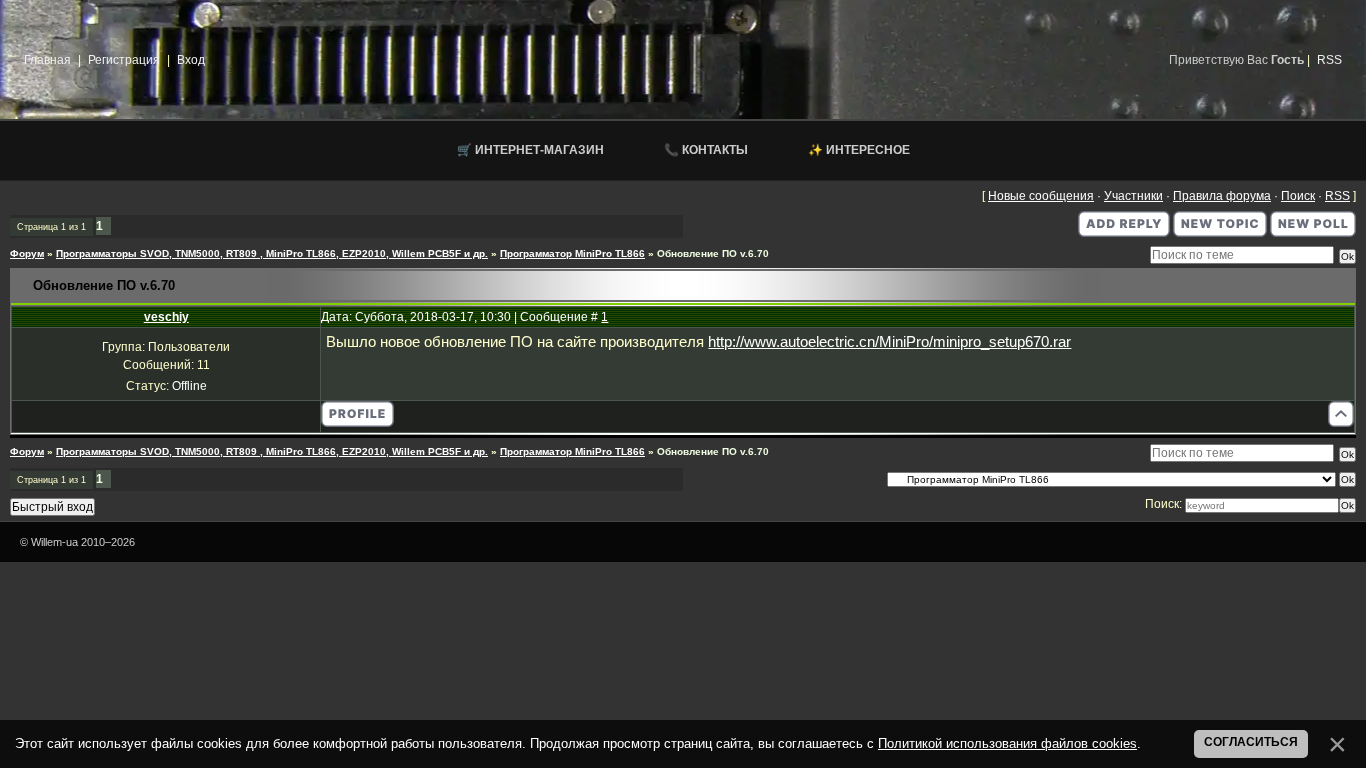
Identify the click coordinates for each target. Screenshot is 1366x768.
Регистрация (124, 60)
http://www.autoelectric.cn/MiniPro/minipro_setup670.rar (889, 342)
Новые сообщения (1041, 196)
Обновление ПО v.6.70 (713, 253)
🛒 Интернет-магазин (530, 150)
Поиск (1298, 196)
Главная (47, 60)
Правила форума (1222, 196)
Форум (27, 253)
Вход (191, 60)
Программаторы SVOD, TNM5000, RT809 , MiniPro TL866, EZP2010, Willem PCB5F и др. (272, 253)
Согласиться (1251, 742)
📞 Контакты (706, 150)
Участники (1133, 196)
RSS (1329, 60)
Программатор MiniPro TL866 (572, 253)
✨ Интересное (859, 150)
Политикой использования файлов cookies (1007, 743)
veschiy (166, 317)
